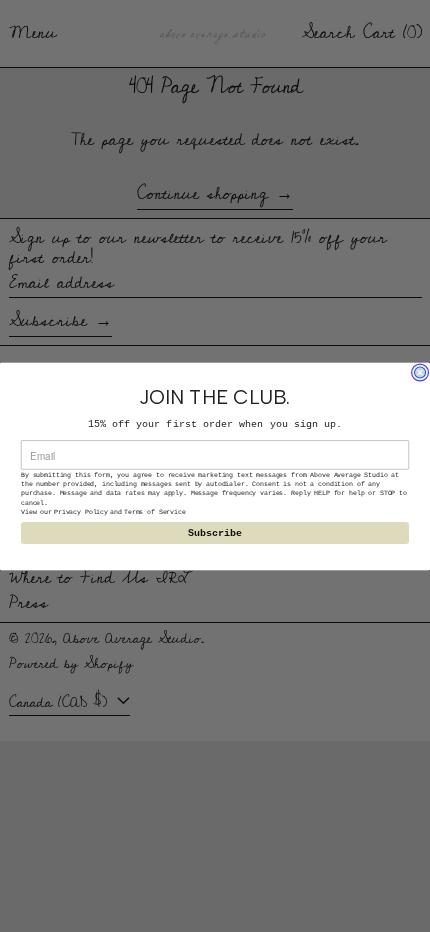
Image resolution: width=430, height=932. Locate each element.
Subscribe (215, 532)
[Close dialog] (420, 371)
